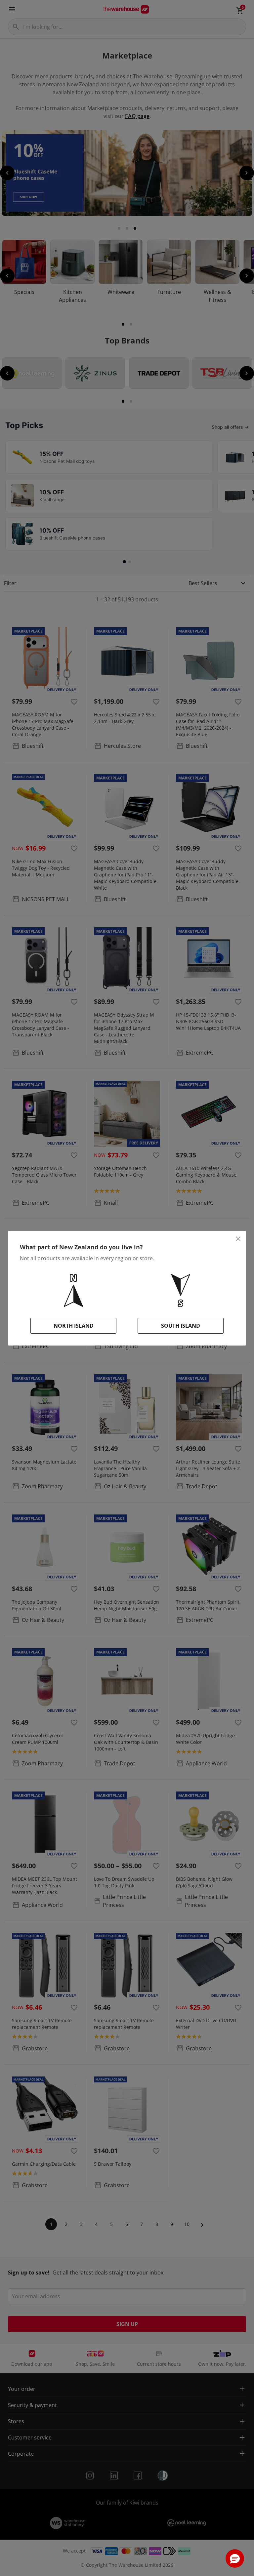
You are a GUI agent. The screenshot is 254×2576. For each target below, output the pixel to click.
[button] (235, 2558)
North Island (74, 1326)
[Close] (238, 1239)
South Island (181, 1326)
